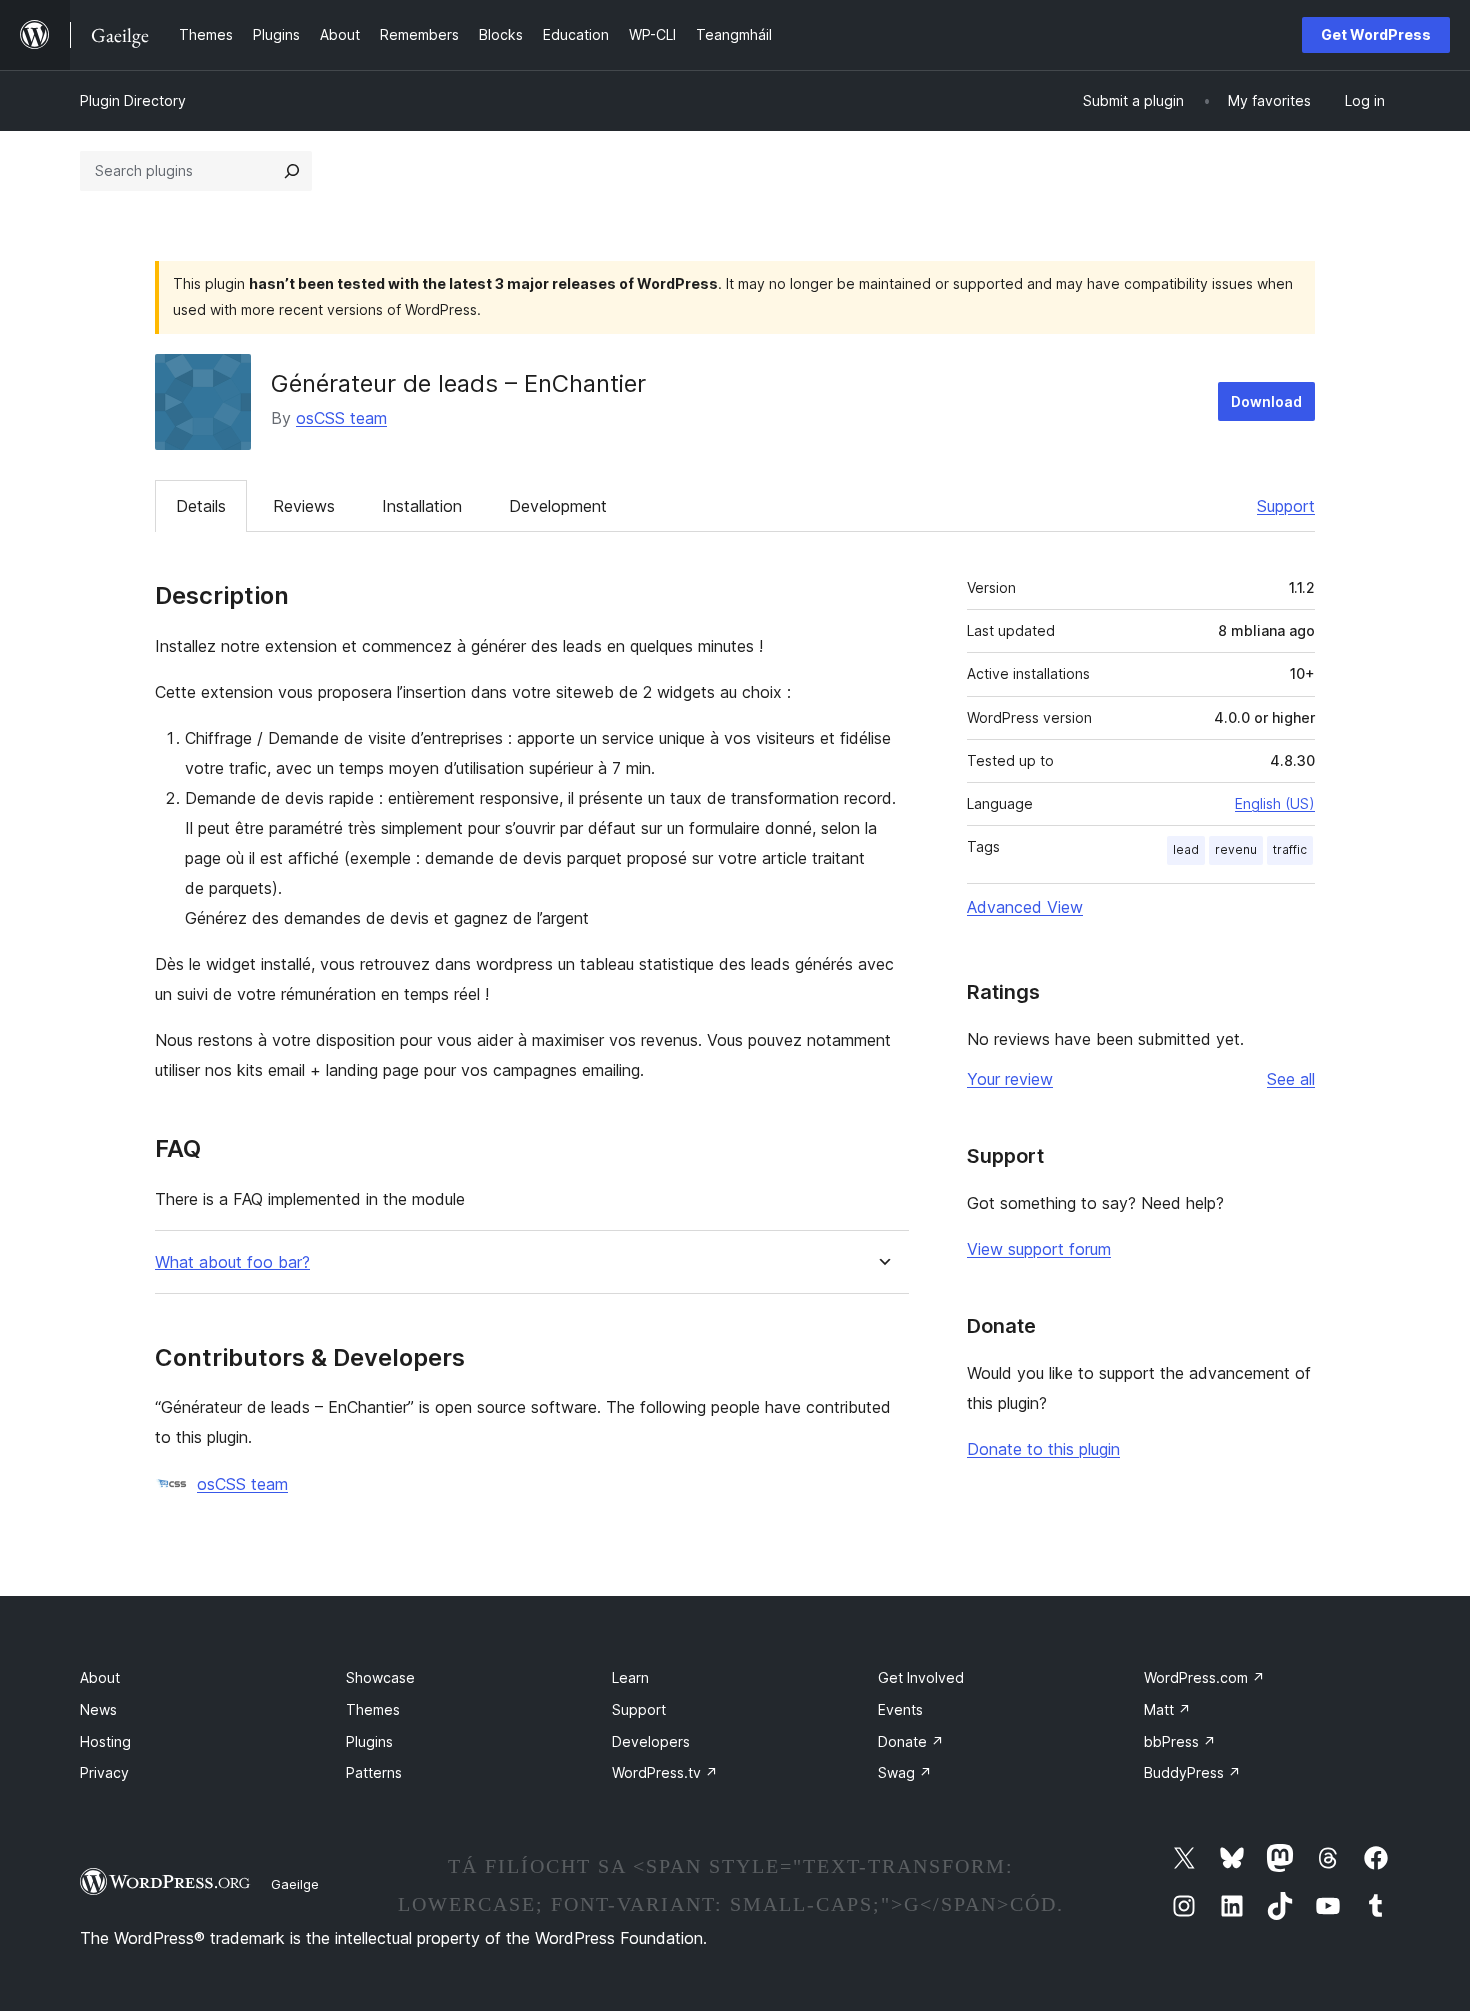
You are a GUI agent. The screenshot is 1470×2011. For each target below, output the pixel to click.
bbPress (1180, 1741)
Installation (422, 506)
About (100, 1677)
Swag (905, 1772)
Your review (1010, 1079)
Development (558, 506)
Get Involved (921, 1677)
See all (1291, 1079)
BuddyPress (1192, 1772)
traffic (1290, 849)
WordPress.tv (665, 1772)
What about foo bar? (232, 1262)
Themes (373, 1709)
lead (1186, 849)
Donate (911, 1741)
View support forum (1039, 1249)
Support (1286, 506)
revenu (1236, 849)
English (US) (1275, 803)
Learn (630, 1677)
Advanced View (1025, 907)
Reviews (304, 506)
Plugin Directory (133, 100)
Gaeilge (295, 1884)
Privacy (104, 1772)
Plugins (369, 1741)
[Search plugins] (292, 171)
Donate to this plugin (1043, 1449)
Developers (651, 1741)
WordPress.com (1204, 1677)
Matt (1167, 1709)
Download (1266, 401)
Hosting (105, 1741)
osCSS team (341, 418)
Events (900, 1709)
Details (201, 506)
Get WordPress (1376, 34)
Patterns (374, 1772)
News (98, 1709)
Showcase (380, 1677)
